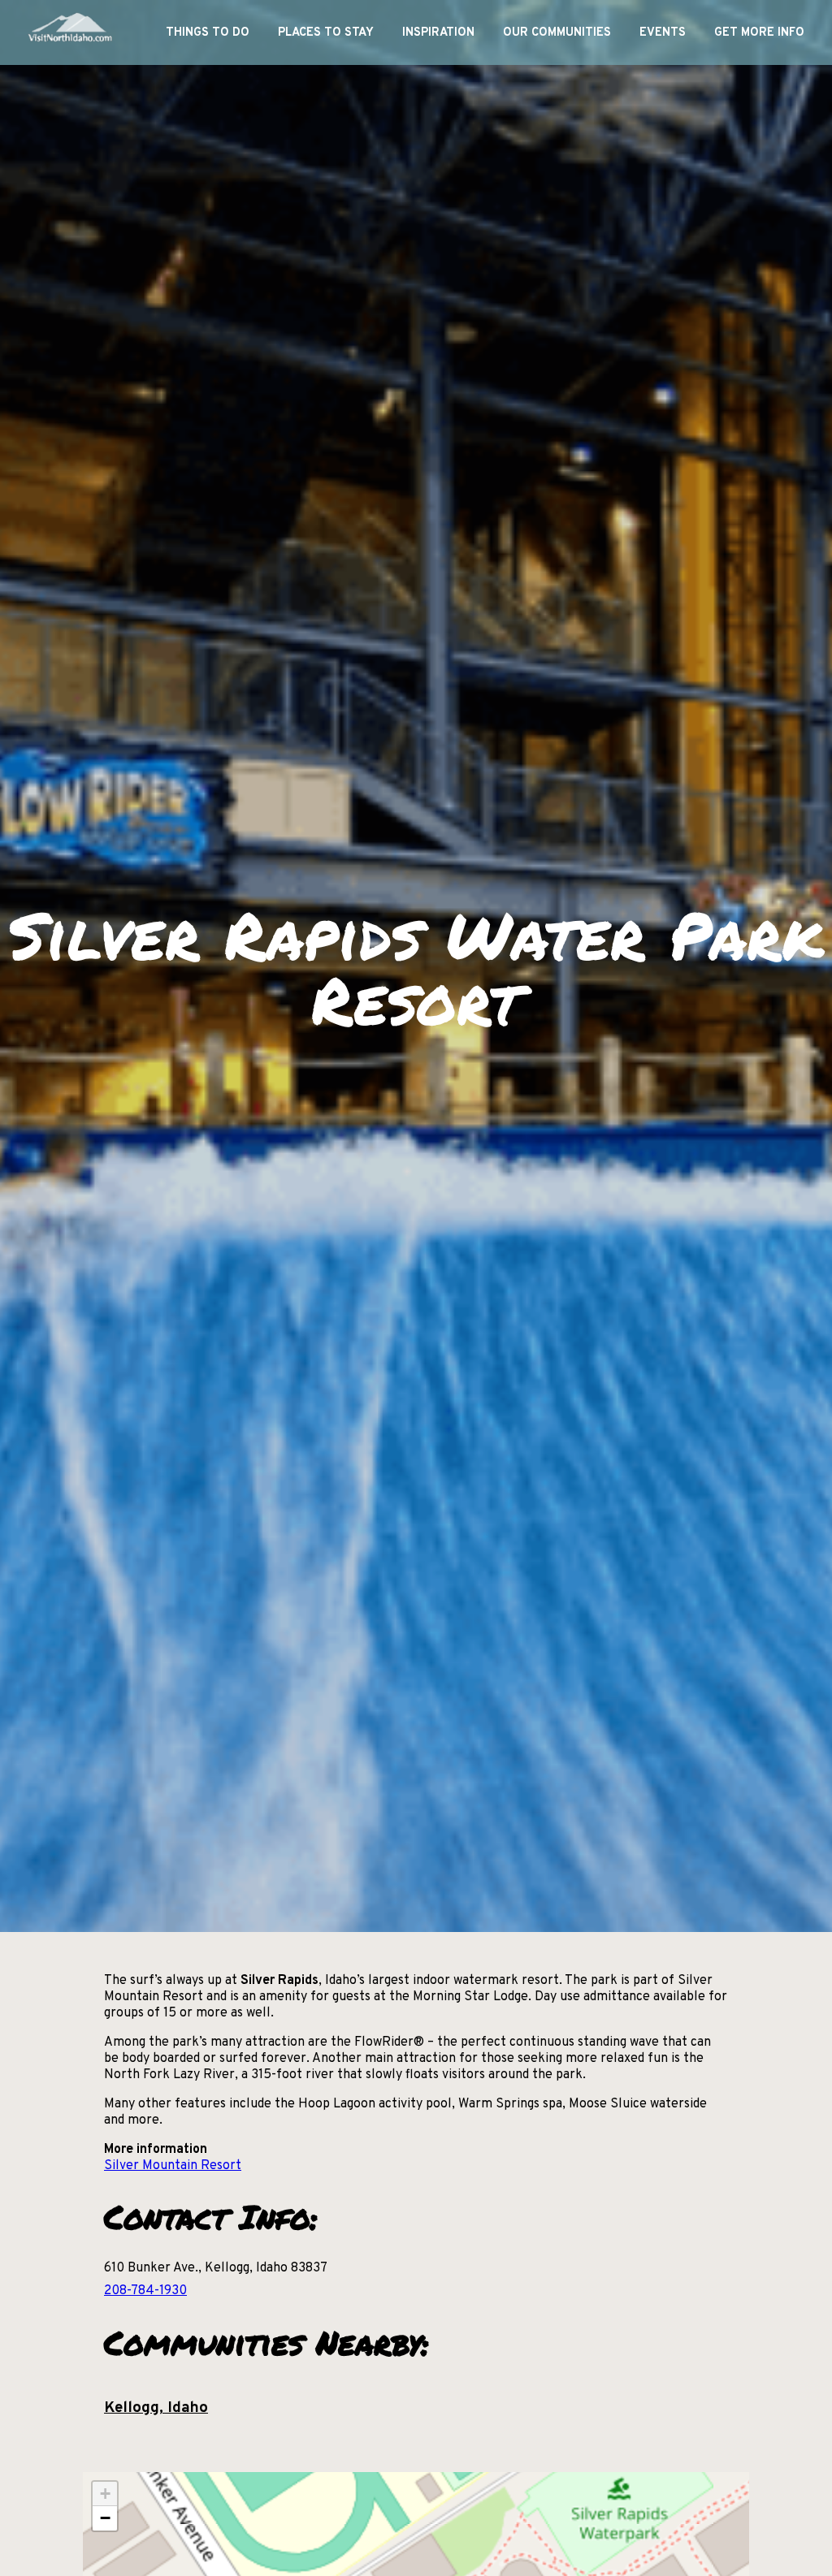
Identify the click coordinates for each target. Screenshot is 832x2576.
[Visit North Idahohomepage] (69, 32)
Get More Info (759, 33)
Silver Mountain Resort (173, 2166)
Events (663, 33)
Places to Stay (326, 33)
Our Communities (557, 33)
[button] (105, 2494)
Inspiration (438, 33)
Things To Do (208, 33)
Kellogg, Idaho (156, 2408)
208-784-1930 (145, 2291)
